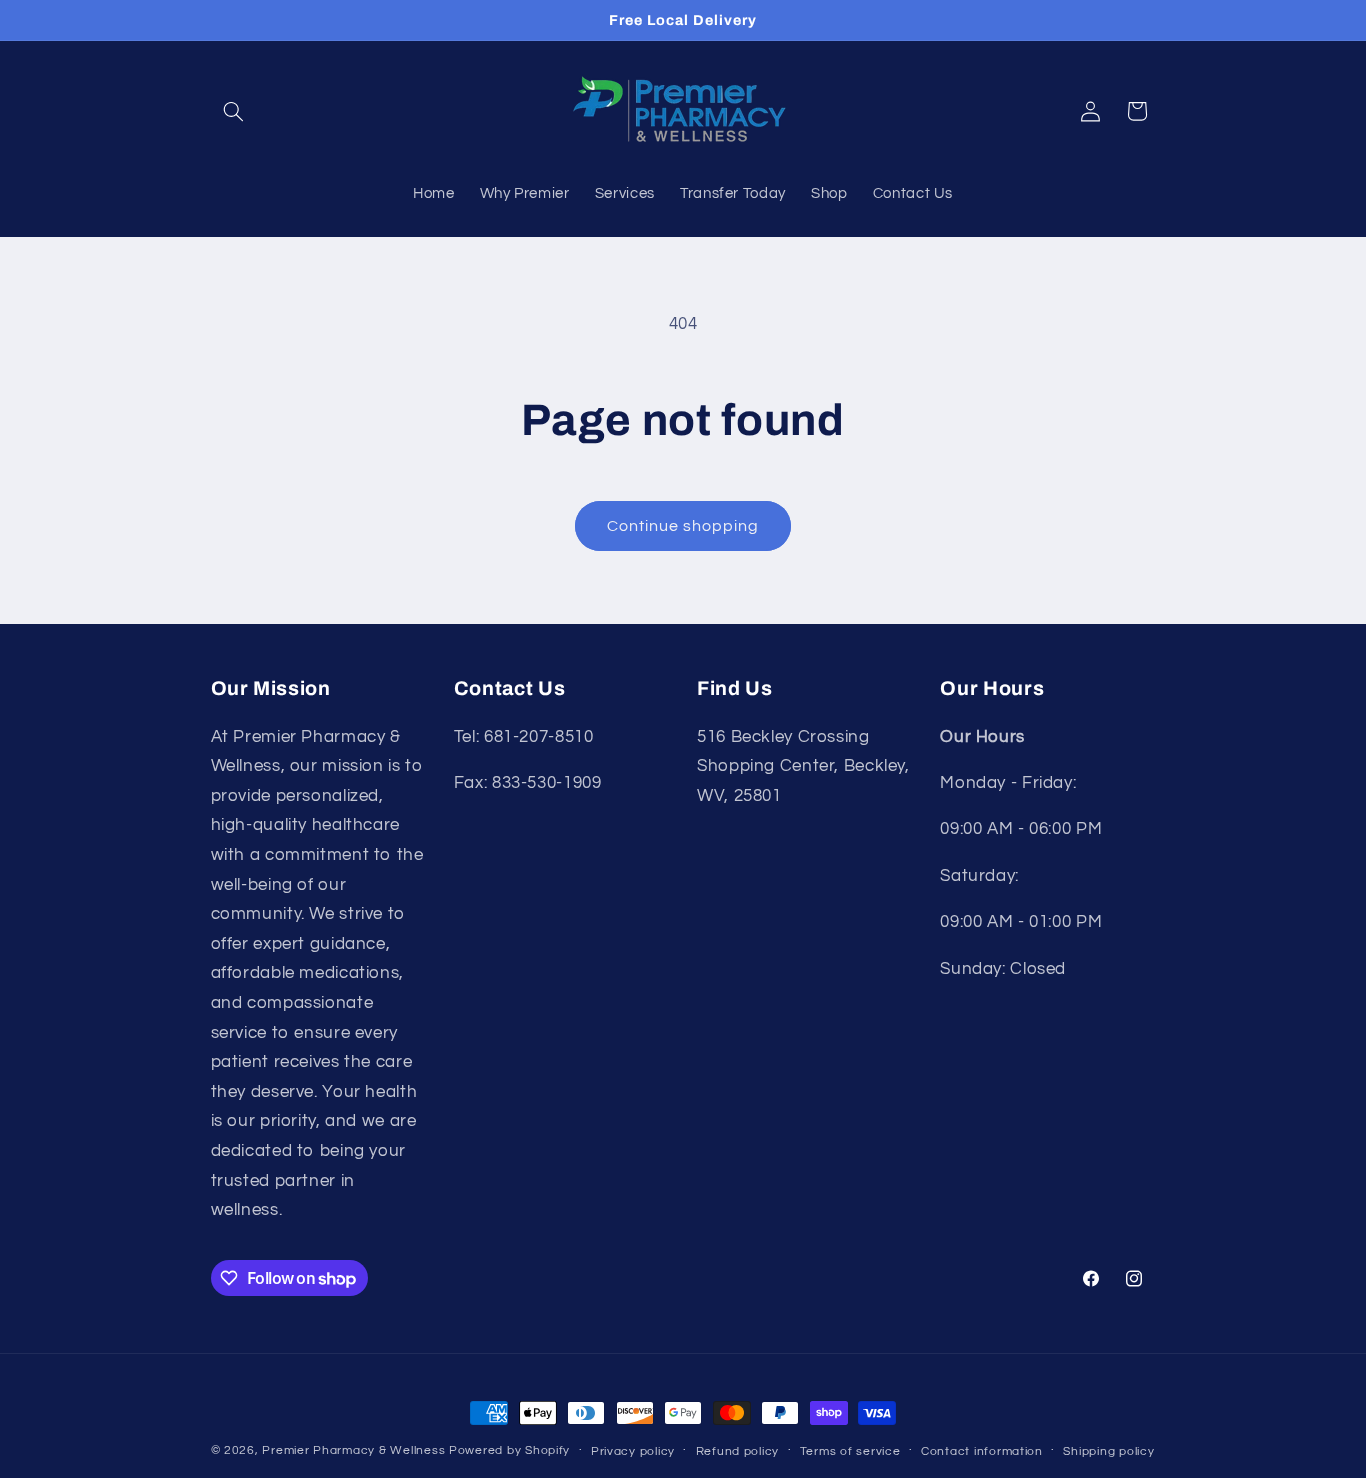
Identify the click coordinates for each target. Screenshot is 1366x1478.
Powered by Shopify (509, 1450)
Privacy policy (633, 1451)
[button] (234, 111)
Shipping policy (1108, 1451)
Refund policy (738, 1451)
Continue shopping (683, 526)
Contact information (982, 1451)
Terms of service (850, 1451)
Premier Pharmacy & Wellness (353, 1450)
